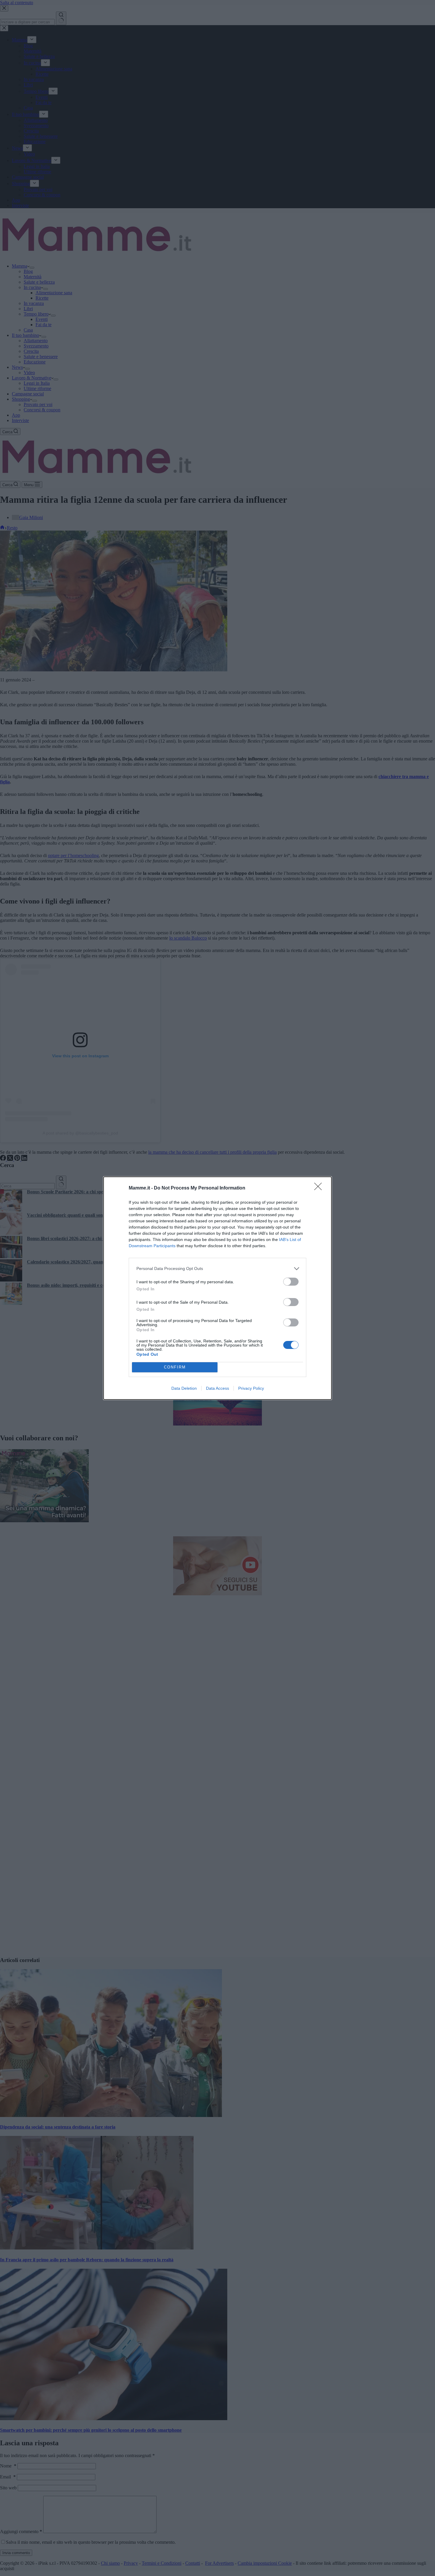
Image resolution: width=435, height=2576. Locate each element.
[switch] (291, 1282)
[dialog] (217, 1288)
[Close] (320, 1188)
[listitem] (217, 1269)
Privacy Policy (251, 1388)
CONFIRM (175, 1367)
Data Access (217, 1388)
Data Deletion (184, 1388)
